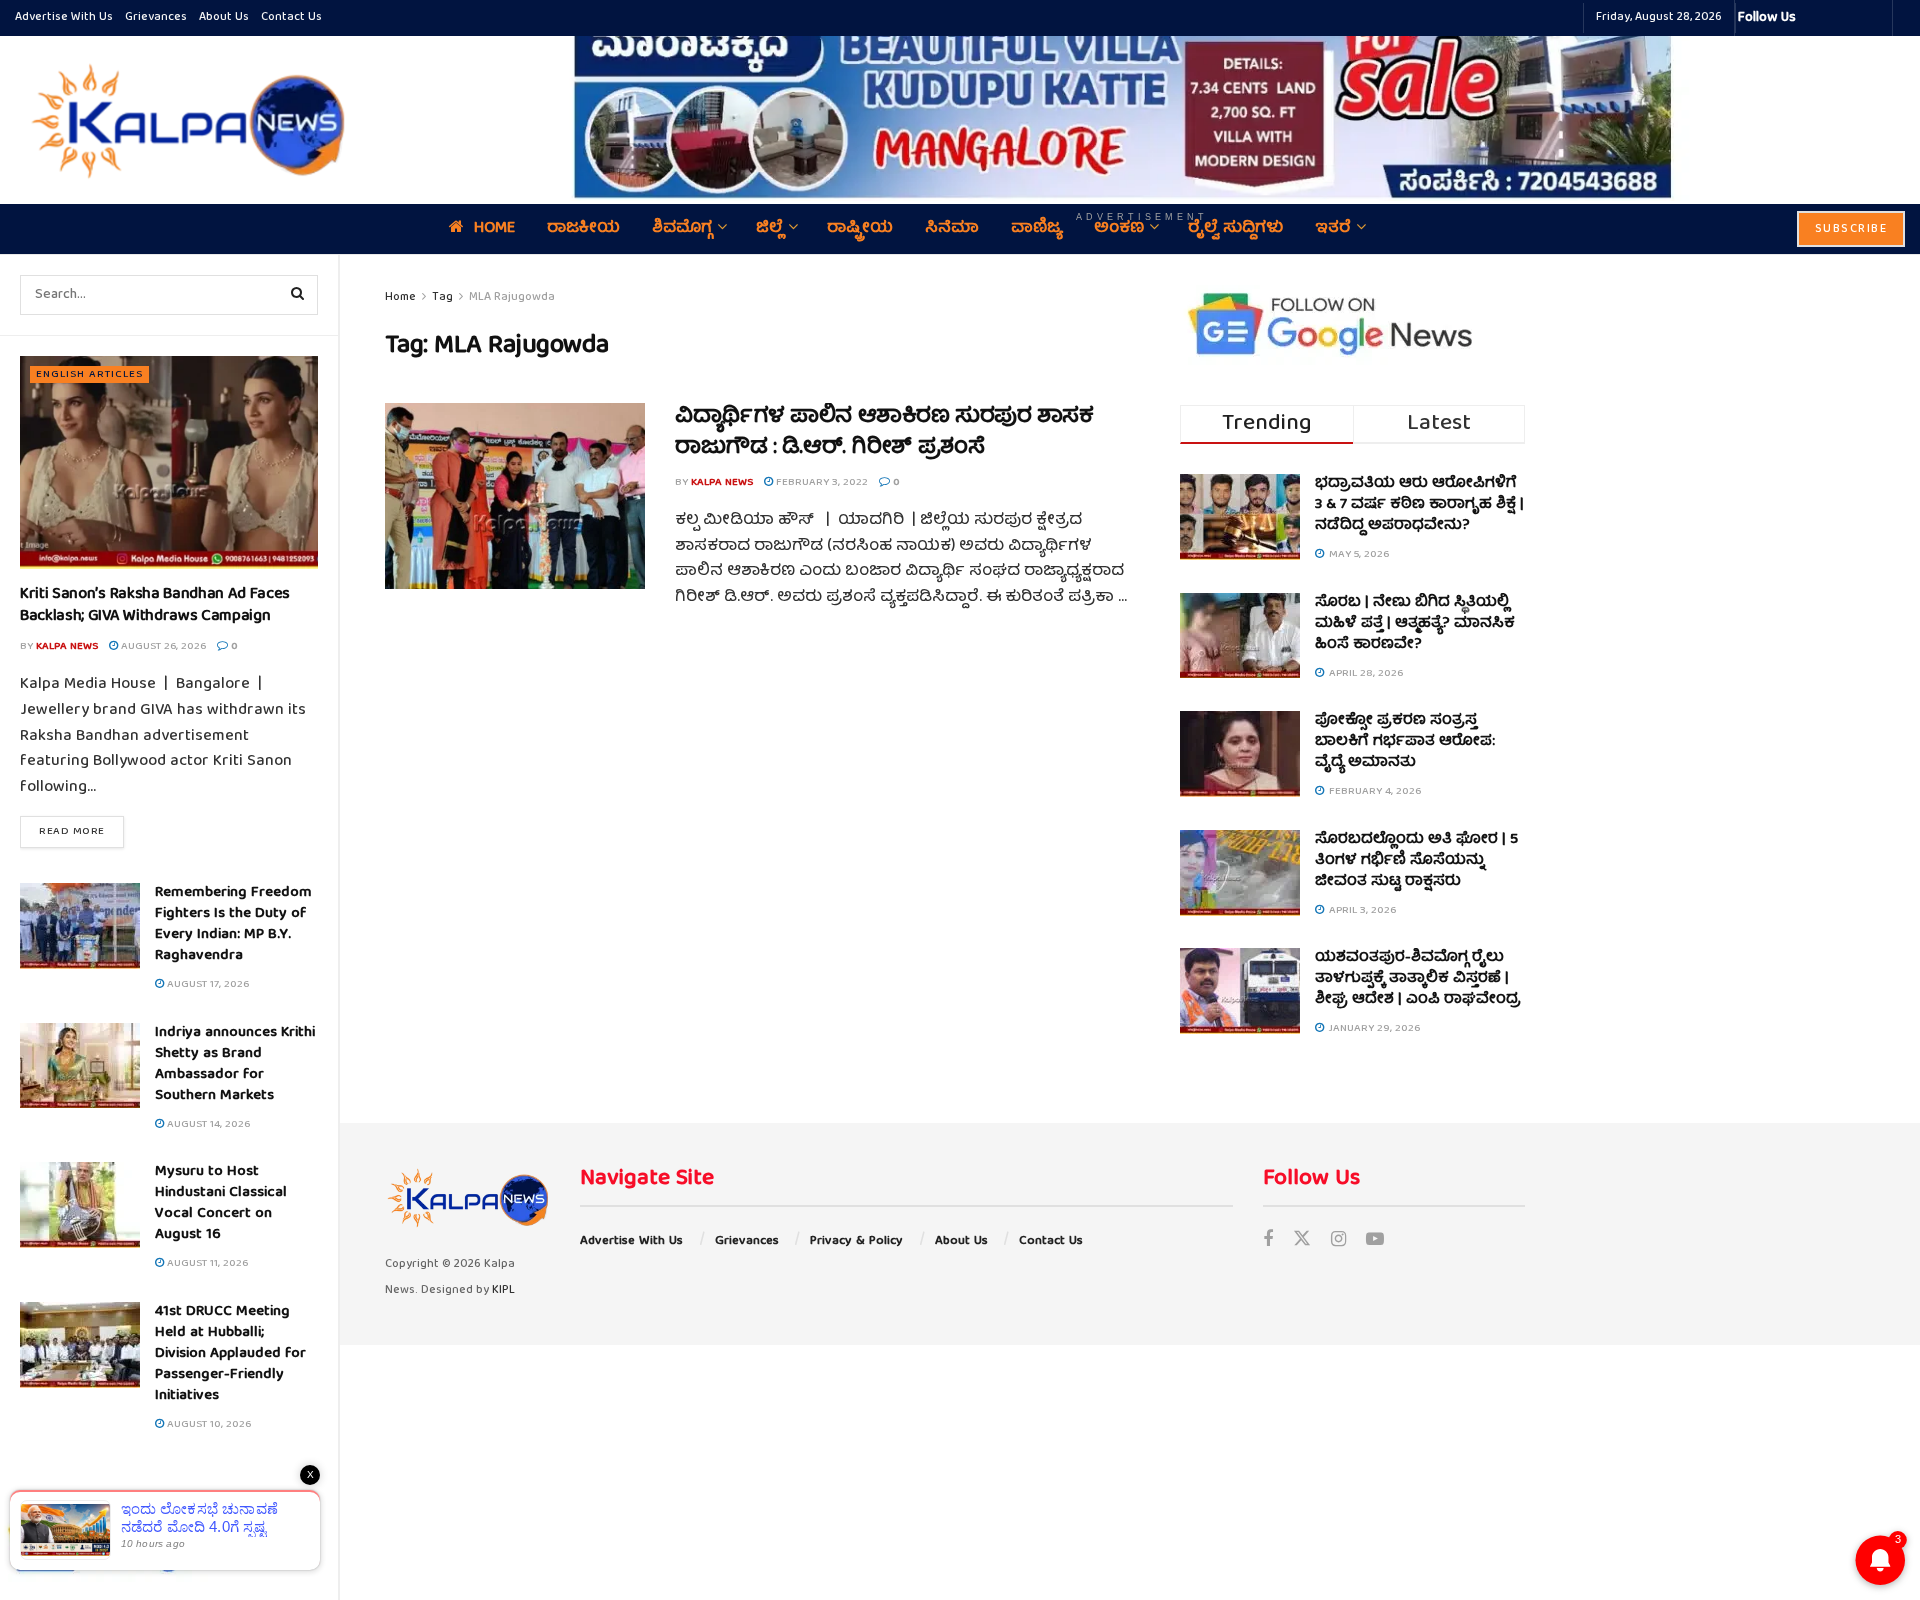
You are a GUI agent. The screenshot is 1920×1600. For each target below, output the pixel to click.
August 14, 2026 (207, 1124)
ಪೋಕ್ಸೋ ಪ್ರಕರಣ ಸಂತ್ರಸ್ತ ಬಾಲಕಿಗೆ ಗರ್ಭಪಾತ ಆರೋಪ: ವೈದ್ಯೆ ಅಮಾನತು (1405, 742)
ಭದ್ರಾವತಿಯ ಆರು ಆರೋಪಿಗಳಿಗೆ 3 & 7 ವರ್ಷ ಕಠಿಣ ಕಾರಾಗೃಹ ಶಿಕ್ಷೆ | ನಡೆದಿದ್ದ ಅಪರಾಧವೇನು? (1419, 505)
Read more (81, 831)
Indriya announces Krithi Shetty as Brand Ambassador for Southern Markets (235, 1064)
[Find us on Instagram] (1338, 1241)
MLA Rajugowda (512, 297)
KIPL (503, 1290)
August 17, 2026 (206, 984)
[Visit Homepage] (183, 120)
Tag (442, 297)
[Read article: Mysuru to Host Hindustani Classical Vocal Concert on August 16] (80, 1205)
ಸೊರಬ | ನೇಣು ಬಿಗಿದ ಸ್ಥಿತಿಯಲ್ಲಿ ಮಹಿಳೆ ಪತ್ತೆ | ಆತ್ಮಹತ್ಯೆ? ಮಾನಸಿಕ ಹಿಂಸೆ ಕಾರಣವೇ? (1415, 624)
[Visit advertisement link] (1142, 105)
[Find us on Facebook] (1268, 1241)
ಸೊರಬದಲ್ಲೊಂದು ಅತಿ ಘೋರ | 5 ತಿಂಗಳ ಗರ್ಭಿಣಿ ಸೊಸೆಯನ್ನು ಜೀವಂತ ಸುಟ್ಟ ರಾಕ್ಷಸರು (1416, 861)
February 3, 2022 (820, 482)
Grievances (156, 17)
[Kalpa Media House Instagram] (1838, 18)
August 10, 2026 (207, 1424)
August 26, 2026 (162, 646)
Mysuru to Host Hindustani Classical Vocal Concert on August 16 (221, 1203)
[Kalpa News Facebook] (1814, 18)
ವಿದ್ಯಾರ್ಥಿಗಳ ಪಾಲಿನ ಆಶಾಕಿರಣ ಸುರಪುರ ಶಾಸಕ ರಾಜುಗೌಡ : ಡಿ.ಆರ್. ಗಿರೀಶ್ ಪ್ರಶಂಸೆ (884, 433)
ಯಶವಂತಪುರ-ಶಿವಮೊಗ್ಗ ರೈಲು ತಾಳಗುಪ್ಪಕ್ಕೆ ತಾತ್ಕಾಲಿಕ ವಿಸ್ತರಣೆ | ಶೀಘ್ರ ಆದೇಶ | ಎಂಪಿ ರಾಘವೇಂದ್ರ (1418, 979)
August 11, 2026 (206, 1263)
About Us (224, 17)
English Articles (89, 374)
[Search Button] (298, 295)
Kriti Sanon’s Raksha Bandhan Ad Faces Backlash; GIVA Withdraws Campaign (155, 606)
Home (400, 297)
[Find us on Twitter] (1302, 1241)
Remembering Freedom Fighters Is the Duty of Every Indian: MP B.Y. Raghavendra (233, 924)
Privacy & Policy (856, 1241)
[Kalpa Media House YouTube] (1874, 18)
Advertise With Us (64, 17)
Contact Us (291, 17)
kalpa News (67, 646)
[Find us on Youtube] (1375, 1241)
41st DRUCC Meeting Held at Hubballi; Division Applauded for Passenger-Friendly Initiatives (230, 1354)
